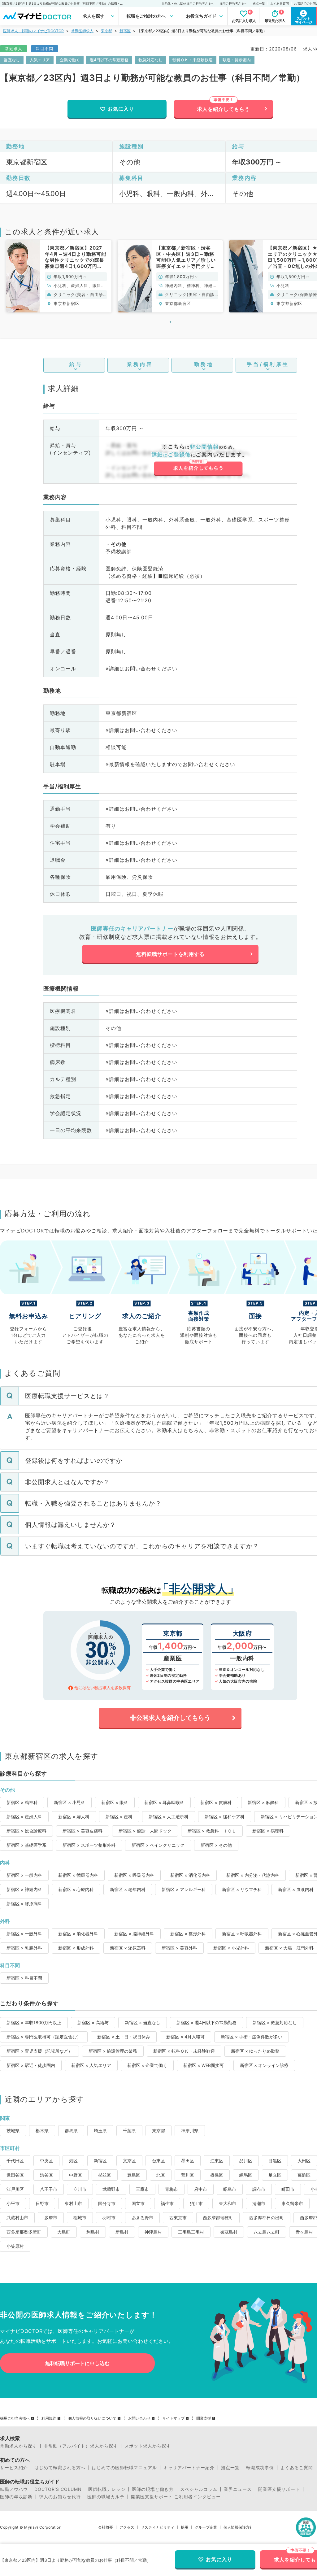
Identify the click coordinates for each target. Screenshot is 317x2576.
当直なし (12, 60)
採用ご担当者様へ (15, 2418)
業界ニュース (238, 2489)
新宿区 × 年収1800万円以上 (34, 2022)
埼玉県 (100, 2131)
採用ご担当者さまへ (233, 3)
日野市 (42, 2203)
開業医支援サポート (279, 2489)
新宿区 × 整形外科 (188, 1934)
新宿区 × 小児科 (69, 1802)
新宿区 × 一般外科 (24, 1934)
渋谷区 (46, 2175)
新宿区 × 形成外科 (76, 1948)
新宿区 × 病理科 (268, 1831)
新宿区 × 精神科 (22, 1802)
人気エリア (40, 60)
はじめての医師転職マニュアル (124, 2468)
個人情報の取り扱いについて (92, 2418)
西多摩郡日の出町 (267, 2218)
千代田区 (15, 2161)
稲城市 (80, 2218)
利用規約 (49, 2418)
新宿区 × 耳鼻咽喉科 (164, 1802)
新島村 (122, 2232)
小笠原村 (15, 2246)
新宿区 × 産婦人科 (24, 1817)
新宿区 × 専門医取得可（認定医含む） (44, 2037)
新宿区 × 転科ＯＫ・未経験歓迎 (184, 2051)
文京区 (129, 2161)
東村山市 (73, 2203)
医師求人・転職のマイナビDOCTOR (33, 31)
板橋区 (217, 2175)
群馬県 (71, 2131)
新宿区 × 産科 (119, 1817)
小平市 (13, 2203)
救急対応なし (150, 60)
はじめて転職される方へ (60, 2468)
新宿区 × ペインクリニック (158, 1845)
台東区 (158, 2161)
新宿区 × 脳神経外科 (134, 1934)
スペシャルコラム (199, 2489)
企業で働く (70, 60)
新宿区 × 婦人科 (74, 1817)
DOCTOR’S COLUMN (58, 2489)
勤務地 (204, 364)
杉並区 (105, 2175)
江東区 (217, 2161)
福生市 (167, 2203)
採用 (185, 2527)
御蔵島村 (229, 2232)
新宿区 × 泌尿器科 (128, 1948)
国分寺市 (107, 2203)
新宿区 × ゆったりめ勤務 (255, 2051)
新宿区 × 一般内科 (24, 1875)
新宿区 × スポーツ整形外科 (89, 1845)
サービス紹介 (14, 2468)
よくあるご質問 (297, 2468)
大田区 (304, 2161)
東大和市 (228, 2203)
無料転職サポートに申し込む (77, 2363)
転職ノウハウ (14, 2489)
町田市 (288, 2189)
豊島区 (134, 2175)
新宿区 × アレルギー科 (184, 1889)
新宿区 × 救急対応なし (275, 2022)
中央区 (46, 2161)
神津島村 (153, 2232)
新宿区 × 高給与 (93, 2022)
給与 (76, 364)
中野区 (76, 2175)
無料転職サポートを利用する (170, 954)
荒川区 (188, 2175)
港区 (73, 2161)
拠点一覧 (259, 3)
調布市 (259, 2189)
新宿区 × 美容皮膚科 (83, 1831)
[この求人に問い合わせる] (198, 460)
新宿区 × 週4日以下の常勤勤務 (206, 2022)
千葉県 (129, 2131)
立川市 (80, 2189)
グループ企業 (206, 2527)
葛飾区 (304, 2175)
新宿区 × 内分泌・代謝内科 (253, 1875)
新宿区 (125, 31)
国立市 (138, 2203)
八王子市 (49, 2189)
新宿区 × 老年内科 (128, 1889)
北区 (161, 2175)
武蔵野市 (111, 2189)
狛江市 (196, 2203)
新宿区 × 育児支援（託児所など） (39, 2051)
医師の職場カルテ (106, 2497)
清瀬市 (259, 2203)
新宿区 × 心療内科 (76, 1889)
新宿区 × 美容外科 (179, 1948)
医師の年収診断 (16, 2497)
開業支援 (204, 2418)
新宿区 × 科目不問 (24, 1978)
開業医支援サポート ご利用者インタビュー (176, 2497)
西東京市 (178, 2218)
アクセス (127, 2527)
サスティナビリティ (158, 2527)
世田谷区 (15, 2175)
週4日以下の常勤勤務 (109, 60)
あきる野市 (142, 2218)
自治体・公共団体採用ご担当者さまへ (188, 3)
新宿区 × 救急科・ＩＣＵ (212, 1831)
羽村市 (109, 2218)
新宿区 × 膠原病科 (24, 1904)
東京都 (106, 31)
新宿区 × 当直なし (143, 2022)
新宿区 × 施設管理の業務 (113, 2051)
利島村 (93, 2232)
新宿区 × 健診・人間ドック (145, 1831)
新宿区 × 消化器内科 (190, 1875)
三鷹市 (142, 2189)
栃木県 (42, 2131)
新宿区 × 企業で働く (147, 2065)
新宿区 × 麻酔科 (263, 1802)
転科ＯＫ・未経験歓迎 (193, 60)
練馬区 (246, 2175)
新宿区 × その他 (216, 1845)
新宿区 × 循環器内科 (78, 1875)
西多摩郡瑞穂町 (218, 2218)
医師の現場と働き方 (153, 2489)
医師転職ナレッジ (107, 2489)
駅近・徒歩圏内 (237, 60)
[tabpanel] (59, 276)
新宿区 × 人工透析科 (169, 1817)
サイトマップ (173, 2418)
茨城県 (13, 2131)
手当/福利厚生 (268, 364)
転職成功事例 (260, 2468)
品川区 (246, 2161)
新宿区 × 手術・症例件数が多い (252, 2037)
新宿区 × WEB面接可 (204, 2065)
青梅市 (172, 2189)
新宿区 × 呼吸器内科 (134, 1875)
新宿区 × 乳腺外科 (24, 1948)
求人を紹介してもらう (224, 109)
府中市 (201, 2189)
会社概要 (106, 2527)
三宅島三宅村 (191, 2232)
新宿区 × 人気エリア (91, 2065)
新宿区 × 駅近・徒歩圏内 (31, 2065)
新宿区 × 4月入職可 (185, 2037)
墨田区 (188, 2161)
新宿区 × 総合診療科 (26, 1831)
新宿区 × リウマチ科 (242, 1889)
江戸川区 (15, 2189)
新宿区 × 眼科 (115, 1802)
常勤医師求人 (82, 31)
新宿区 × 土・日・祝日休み (124, 2037)
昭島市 (230, 2189)
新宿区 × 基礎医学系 (26, 1845)
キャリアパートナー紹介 (189, 2468)
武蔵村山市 (17, 2218)
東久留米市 (292, 2203)
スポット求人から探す (148, 2446)
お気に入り (121, 109)
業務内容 (140, 364)
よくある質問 (280, 3)
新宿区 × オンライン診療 (264, 2065)
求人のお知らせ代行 (60, 2497)
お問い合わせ (139, 2418)
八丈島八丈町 (267, 2232)
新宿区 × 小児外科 (231, 1948)
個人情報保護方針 (238, 2527)
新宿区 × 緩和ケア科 (225, 1817)
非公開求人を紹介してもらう (170, 1718)
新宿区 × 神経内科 (24, 1889)
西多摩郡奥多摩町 (24, 2232)
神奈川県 (190, 2131)
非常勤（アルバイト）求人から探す (81, 2446)
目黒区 (275, 2161)
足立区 (275, 2175)
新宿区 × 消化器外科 (78, 1934)
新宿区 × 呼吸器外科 (242, 1934)
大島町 (64, 2232)
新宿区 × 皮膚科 (216, 1802)
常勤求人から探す (19, 2446)
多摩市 (51, 2218)
